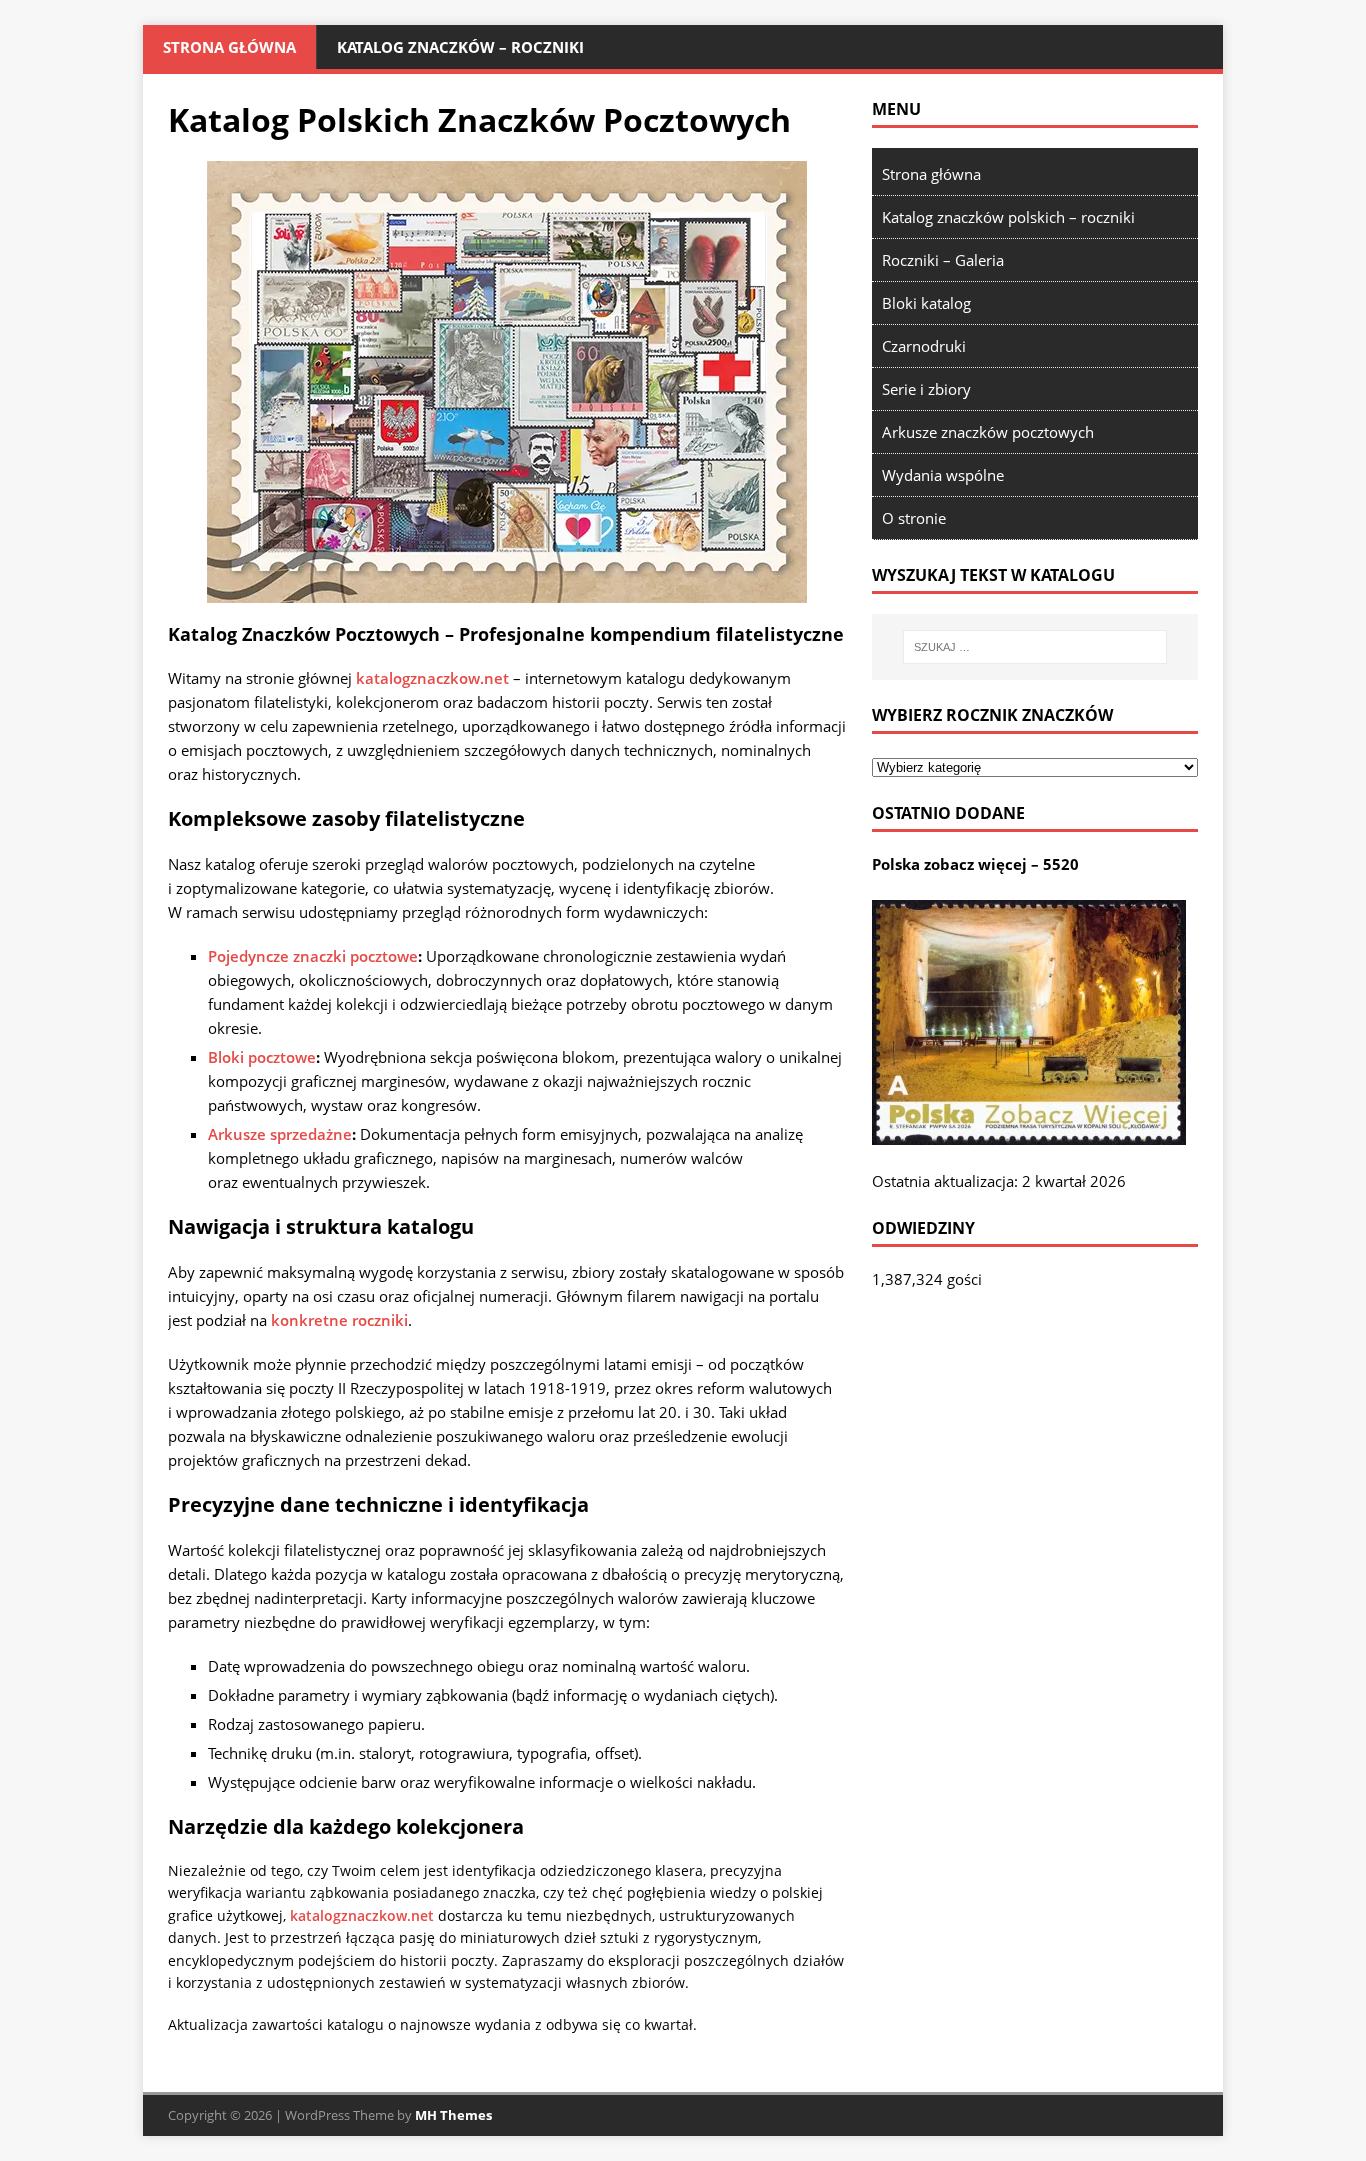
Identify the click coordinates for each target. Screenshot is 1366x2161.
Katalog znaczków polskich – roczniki (1008, 217)
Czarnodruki (924, 346)
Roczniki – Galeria (943, 260)
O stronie (914, 518)
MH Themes (453, 2115)
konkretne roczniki (339, 1320)
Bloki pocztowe (262, 1057)
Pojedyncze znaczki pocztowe (313, 956)
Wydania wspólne (943, 475)
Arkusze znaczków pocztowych (988, 432)
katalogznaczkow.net (432, 678)
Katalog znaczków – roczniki (460, 47)
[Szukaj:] (1035, 647)
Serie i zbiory (926, 389)
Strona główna (229, 47)
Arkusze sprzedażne (280, 1134)
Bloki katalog (926, 303)
